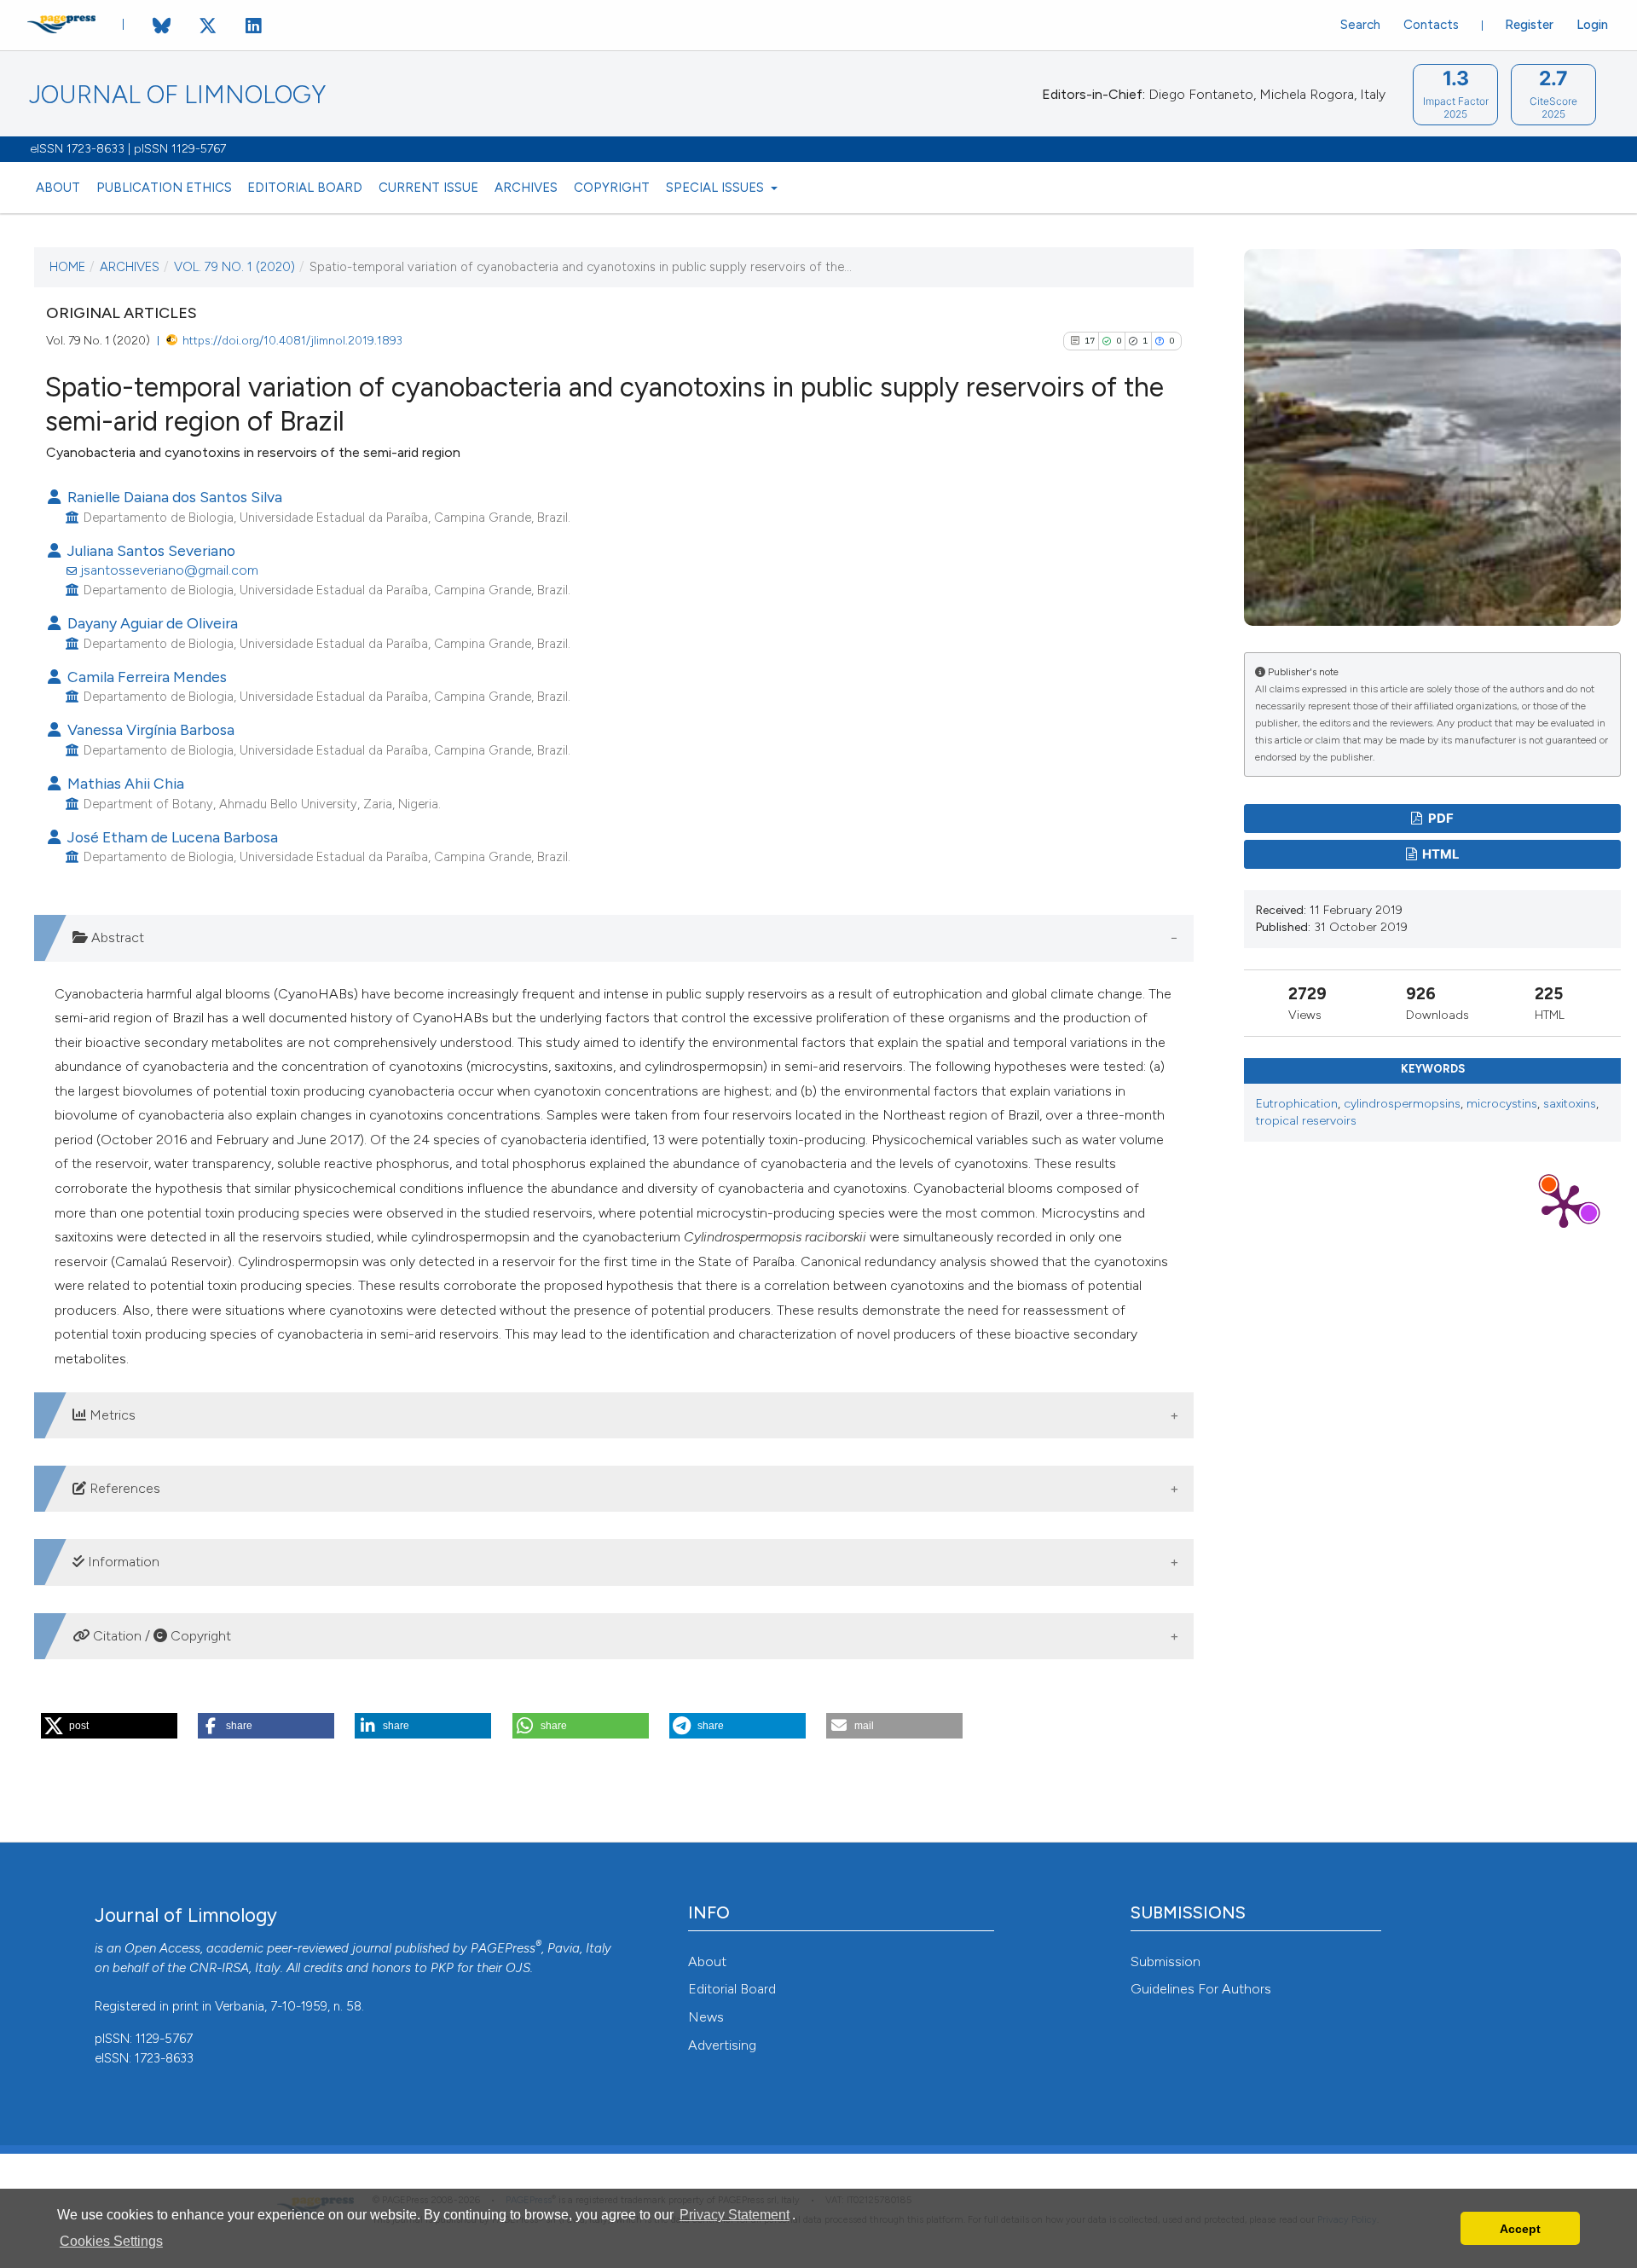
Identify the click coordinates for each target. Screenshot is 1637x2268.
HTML (1439, 854)
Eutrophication (1297, 1104)
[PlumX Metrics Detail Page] (1564, 1205)
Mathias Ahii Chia (124, 783)
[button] (109, 1726)
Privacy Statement (735, 2215)
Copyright (612, 188)
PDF (1440, 819)
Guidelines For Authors (1201, 1989)
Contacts (1431, 25)
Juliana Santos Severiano (150, 550)
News (706, 2017)
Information (122, 1562)
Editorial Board (305, 188)
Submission (1166, 1961)
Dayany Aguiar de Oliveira (151, 623)
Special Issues (717, 188)
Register (1529, 25)
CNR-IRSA (219, 1968)
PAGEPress (503, 1948)
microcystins (1502, 1104)
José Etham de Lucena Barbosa (171, 837)
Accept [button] (1520, 2229)
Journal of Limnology (177, 95)
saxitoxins (1570, 1104)
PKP (442, 1968)
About (58, 188)
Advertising (722, 2045)
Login (1592, 25)
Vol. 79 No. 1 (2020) (234, 267)
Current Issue (428, 188)
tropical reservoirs (1306, 1121)
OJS (518, 1968)
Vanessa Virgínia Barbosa (149, 729)
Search (1360, 25)
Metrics (111, 1415)
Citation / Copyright (160, 1636)
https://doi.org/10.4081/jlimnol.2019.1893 (292, 340)
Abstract (116, 937)
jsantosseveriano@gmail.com (169, 570)
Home (67, 267)
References (123, 1488)
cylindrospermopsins (1402, 1104)
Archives (526, 188)
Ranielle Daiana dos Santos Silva (173, 497)
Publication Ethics (164, 188)
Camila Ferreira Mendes (145, 677)
